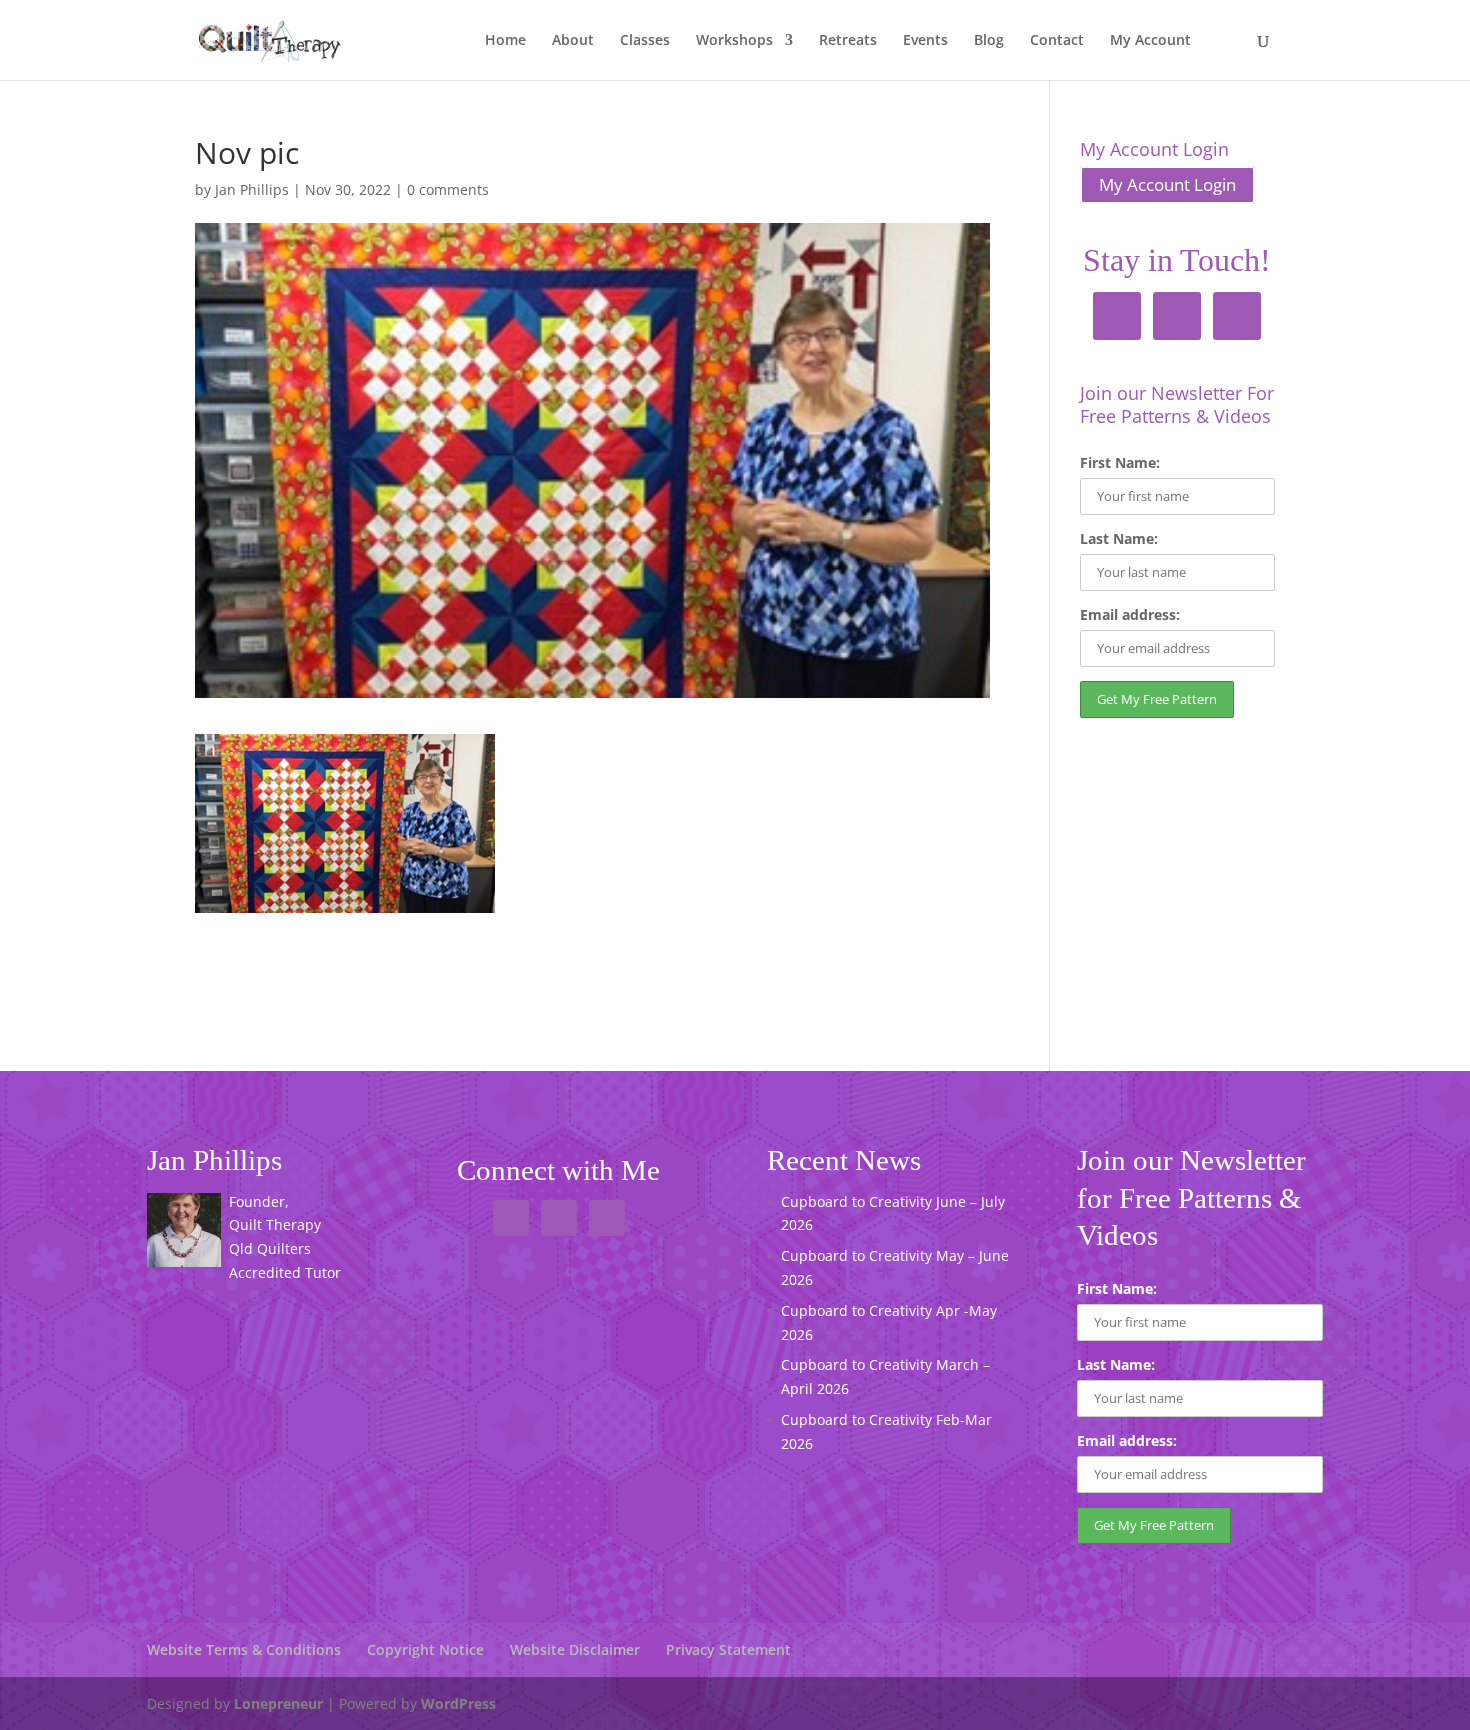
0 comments (448, 189)
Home (505, 41)
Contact (1057, 41)
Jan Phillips (252, 189)
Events (925, 41)
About (573, 41)
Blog (989, 41)
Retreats (848, 41)
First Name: (1120, 462)
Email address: (1130, 614)
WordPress (458, 1703)
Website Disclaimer (575, 1649)
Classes (645, 41)
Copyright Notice (425, 1649)
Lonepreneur (278, 1703)
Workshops (734, 41)
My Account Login (1167, 184)
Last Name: (1119, 538)
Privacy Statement (728, 1649)
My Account (1150, 41)
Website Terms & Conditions (244, 1649)
